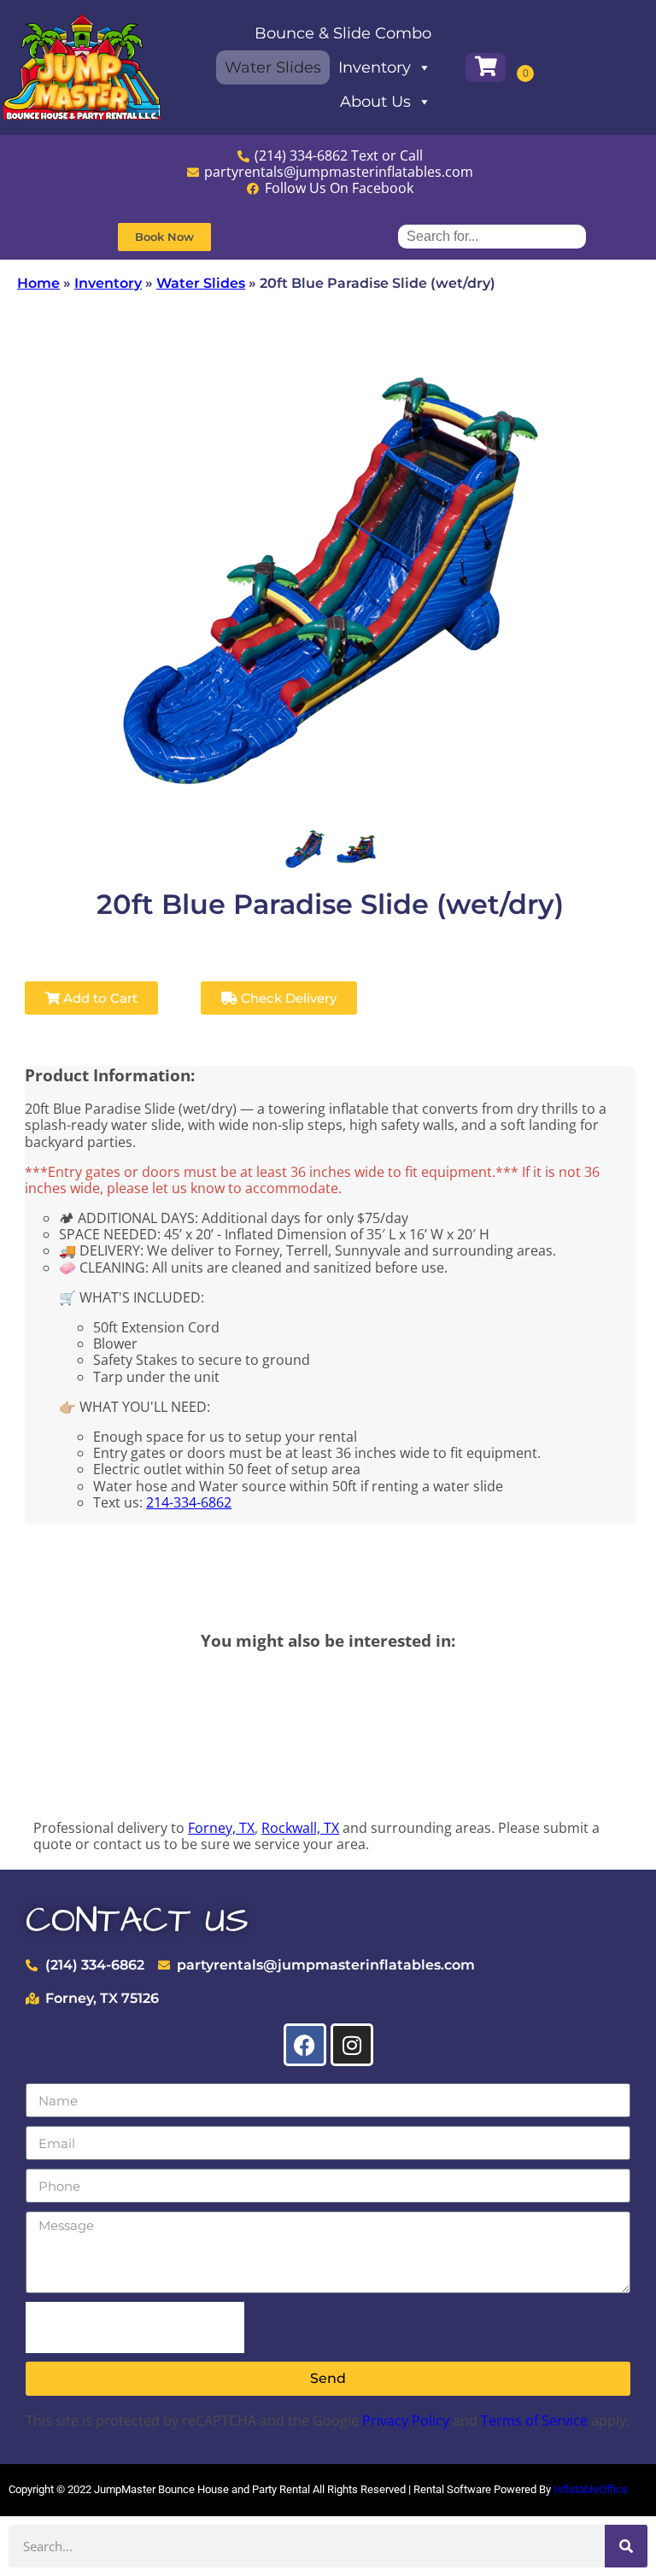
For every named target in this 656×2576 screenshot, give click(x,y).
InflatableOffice (591, 2489)
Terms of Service (534, 2421)
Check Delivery (287, 998)
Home (38, 283)
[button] (164, 237)
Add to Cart (99, 998)
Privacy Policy (406, 2421)
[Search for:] (492, 236)
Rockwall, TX (300, 1828)
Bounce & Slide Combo (343, 33)
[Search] (626, 2546)
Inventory (375, 67)
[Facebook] (305, 2045)
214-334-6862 (189, 1502)
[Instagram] (352, 2045)
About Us (375, 102)
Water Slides (273, 67)
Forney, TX (221, 1828)
